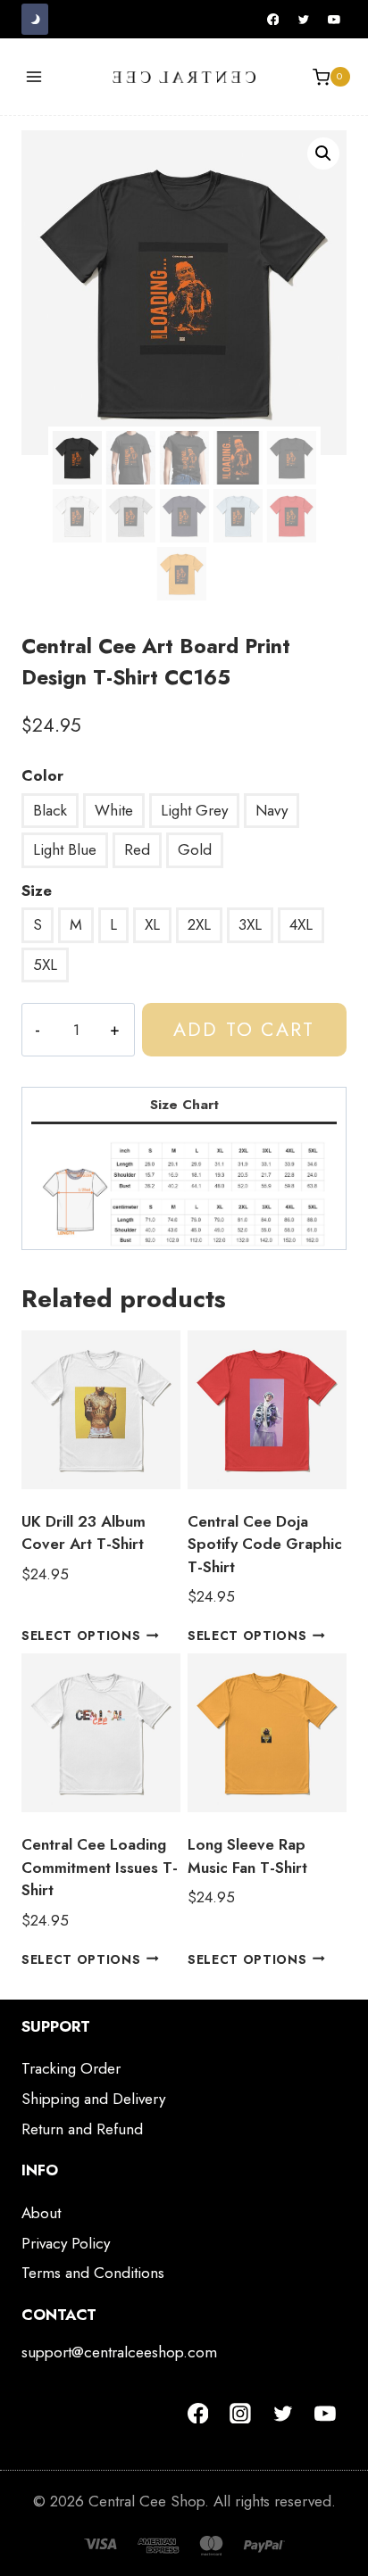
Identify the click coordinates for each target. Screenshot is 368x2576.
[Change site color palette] (35, 19)
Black (50, 810)
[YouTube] (334, 20)
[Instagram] (240, 2414)
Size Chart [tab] (184, 1105)
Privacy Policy (66, 2243)
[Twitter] (304, 20)
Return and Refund (82, 2129)
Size (37, 890)
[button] (323, 153)
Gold (195, 849)
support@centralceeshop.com (119, 2352)
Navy (272, 810)
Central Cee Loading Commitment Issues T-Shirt (100, 1867)
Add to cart (244, 1029)
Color (42, 775)
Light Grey (194, 810)
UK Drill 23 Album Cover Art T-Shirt (84, 1533)
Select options (81, 1636)
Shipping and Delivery (93, 2099)
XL (152, 924)
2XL (199, 924)
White (114, 810)
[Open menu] (34, 77)
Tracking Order (71, 2068)
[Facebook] (273, 20)
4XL (301, 924)
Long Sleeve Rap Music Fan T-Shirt (247, 1856)
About (41, 2213)
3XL (250, 924)
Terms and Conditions (93, 2273)
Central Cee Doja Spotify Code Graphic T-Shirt (265, 1544)
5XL (45, 965)
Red (137, 849)
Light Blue (65, 849)
